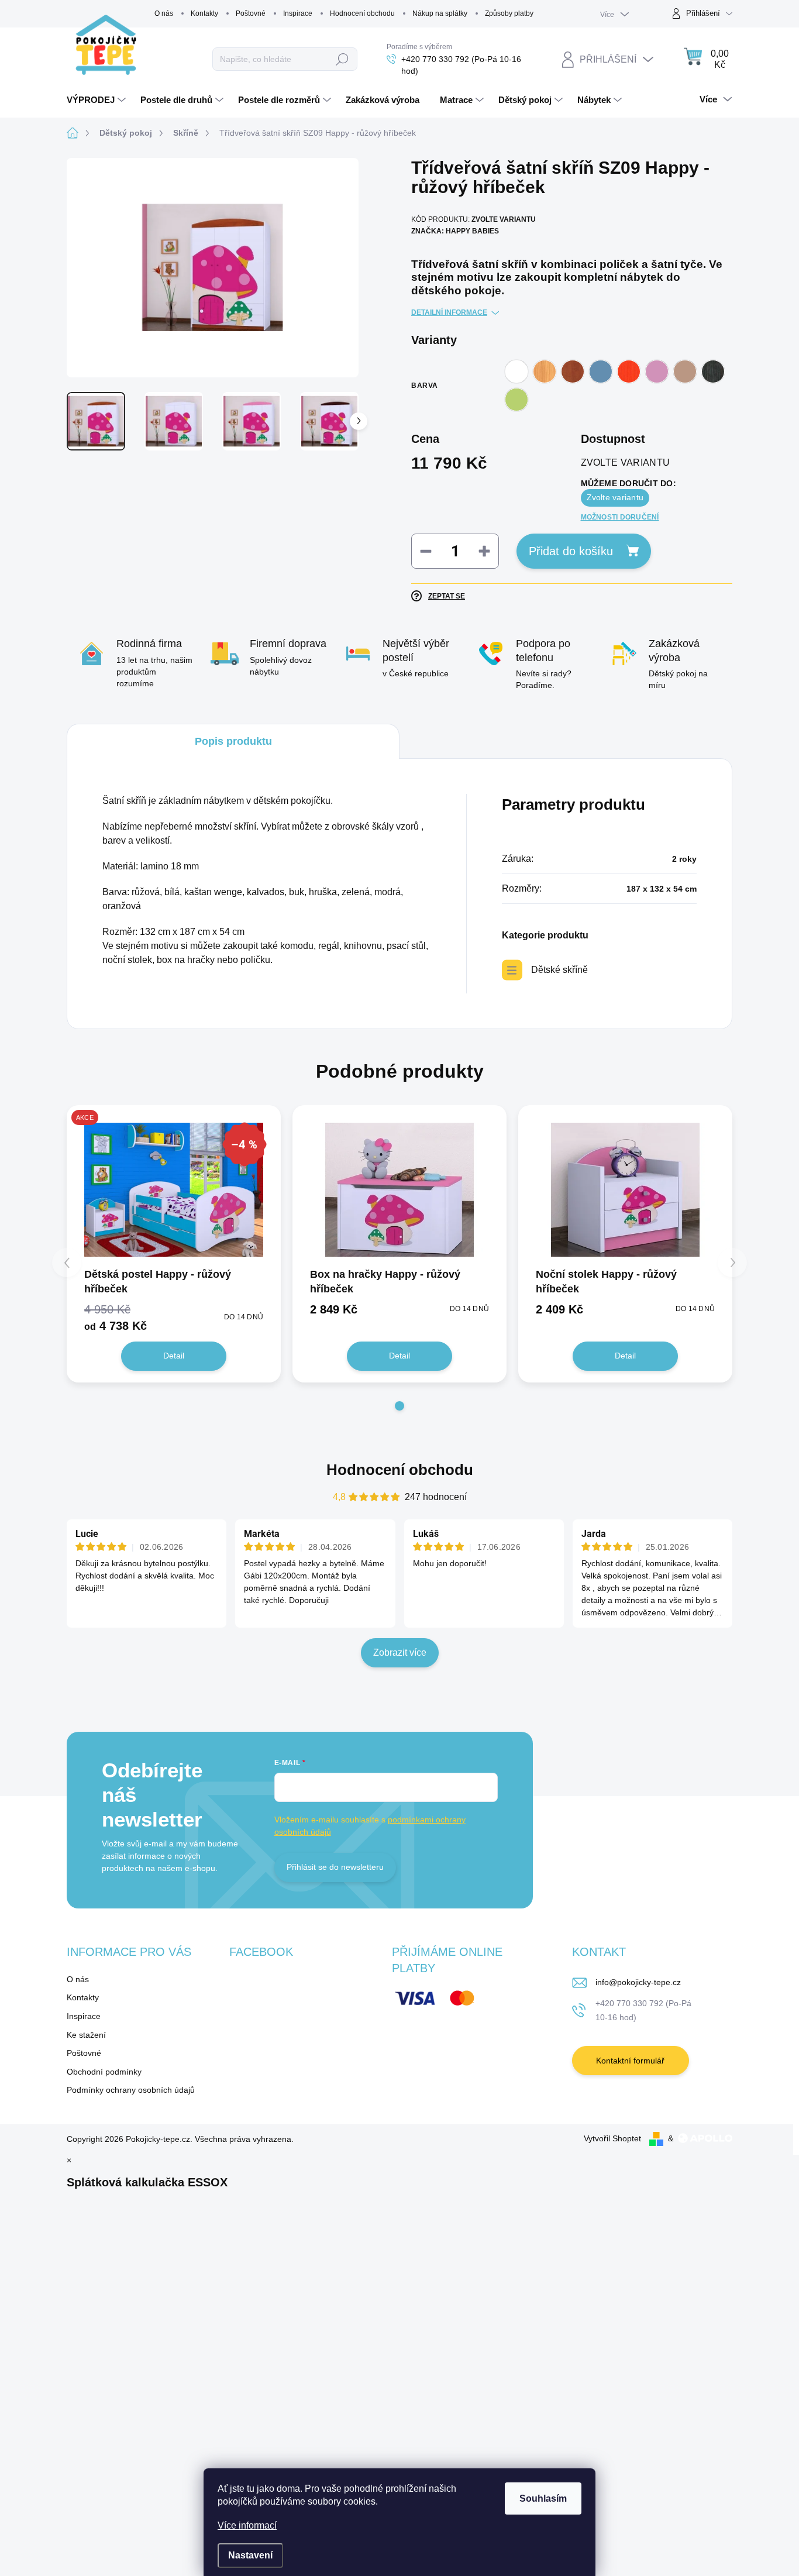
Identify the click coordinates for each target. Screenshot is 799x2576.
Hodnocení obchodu (362, 13)
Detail (174, 1356)
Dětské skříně (559, 970)
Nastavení (250, 2555)
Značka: (455, 231)
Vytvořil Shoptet (612, 2138)
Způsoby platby (509, 13)
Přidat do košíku (571, 551)
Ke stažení (86, 2035)
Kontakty (204, 13)
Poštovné (251, 13)
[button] (399, 1406)
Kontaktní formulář (630, 2061)
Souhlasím (543, 2498)
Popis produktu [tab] (233, 741)
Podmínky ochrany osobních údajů (131, 2090)
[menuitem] (98, 100)
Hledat (342, 59)
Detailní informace (449, 312)
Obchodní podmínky (104, 2072)
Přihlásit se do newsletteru (335, 1867)
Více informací (247, 2525)
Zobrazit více (400, 1652)
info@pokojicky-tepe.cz (638, 1982)
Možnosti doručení (620, 517)
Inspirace (298, 13)
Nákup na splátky (440, 13)
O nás (164, 13)
